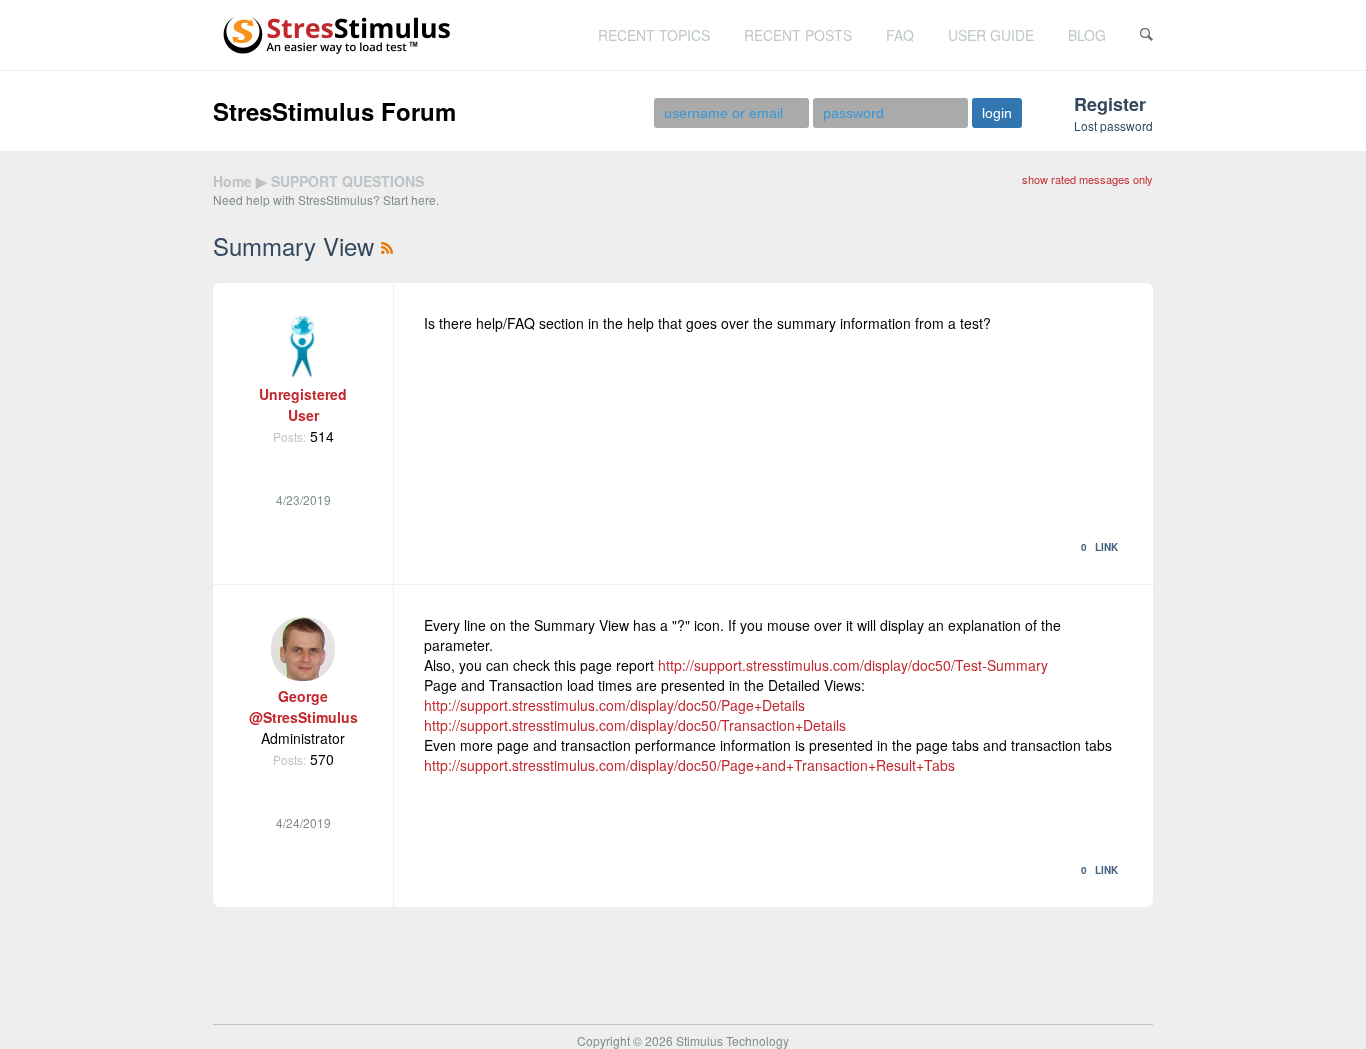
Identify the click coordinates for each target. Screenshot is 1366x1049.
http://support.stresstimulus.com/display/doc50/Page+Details (614, 705)
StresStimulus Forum (334, 111)
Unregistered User (303, 404)
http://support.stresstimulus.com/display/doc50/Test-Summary (853, 665)
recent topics (654, 35)
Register (1110, 104)
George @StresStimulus (303, 706)
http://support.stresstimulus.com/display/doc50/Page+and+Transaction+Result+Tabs (689, 765)
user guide (991, 35)
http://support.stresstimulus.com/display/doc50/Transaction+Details (635, 725)
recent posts (798, 35)
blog (1087, 35)
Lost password (1113, 125)
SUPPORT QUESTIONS (347, 181)
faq (900, 35)
